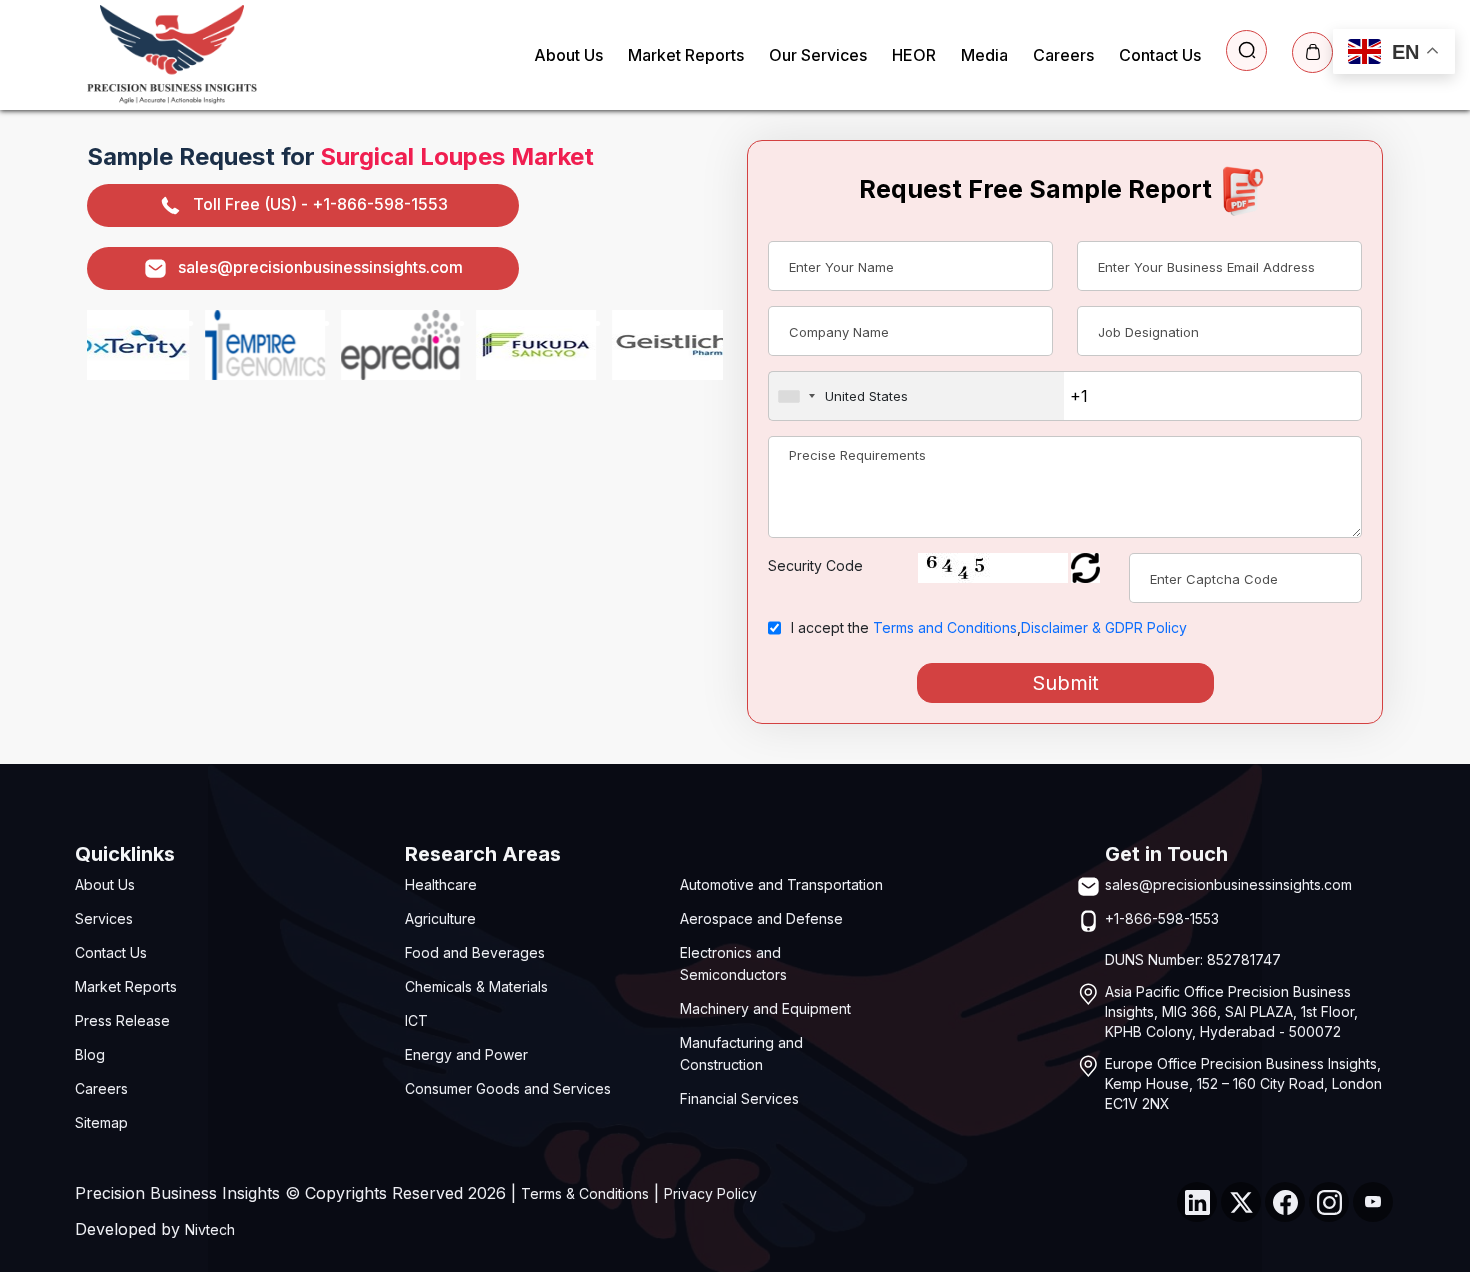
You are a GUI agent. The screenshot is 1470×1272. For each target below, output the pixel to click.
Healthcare (441, 884)
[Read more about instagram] (1329, 1202)
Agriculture (440, 918)
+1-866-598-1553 (1162, 918)
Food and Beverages (475, 952)
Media (984, 55)
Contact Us (1160, 55)
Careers (1063, 55)
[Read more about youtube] (1373, 1202)
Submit (1065, 683)
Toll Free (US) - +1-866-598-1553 (320, 204)
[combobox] (916, 396)
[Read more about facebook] (1285, 1202)
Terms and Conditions (945, 627)
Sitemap (101, 1122)
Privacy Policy (710, 1193)
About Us (568, 55)
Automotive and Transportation (781, 884)
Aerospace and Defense (761, 918)
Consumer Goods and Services (508, 1088)
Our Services (818, 55)
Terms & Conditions (585, 1193)
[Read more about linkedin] (1197, 1202)
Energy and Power (466, 1054)
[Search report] (1246, 50)
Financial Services (739, 1098)
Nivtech (210, 1229)
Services (104, 918)
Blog (90, 1054)
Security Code (815, 565)
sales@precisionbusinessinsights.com (320, 267)
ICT (416, 1020)
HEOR (914, 55)
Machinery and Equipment (765, 1008)
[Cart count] (1312, 52)
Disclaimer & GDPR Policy (1104, 627)
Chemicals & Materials (476, 986)
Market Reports (686, 55)
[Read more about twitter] (1241, 1202)
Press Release (122, 1020)
